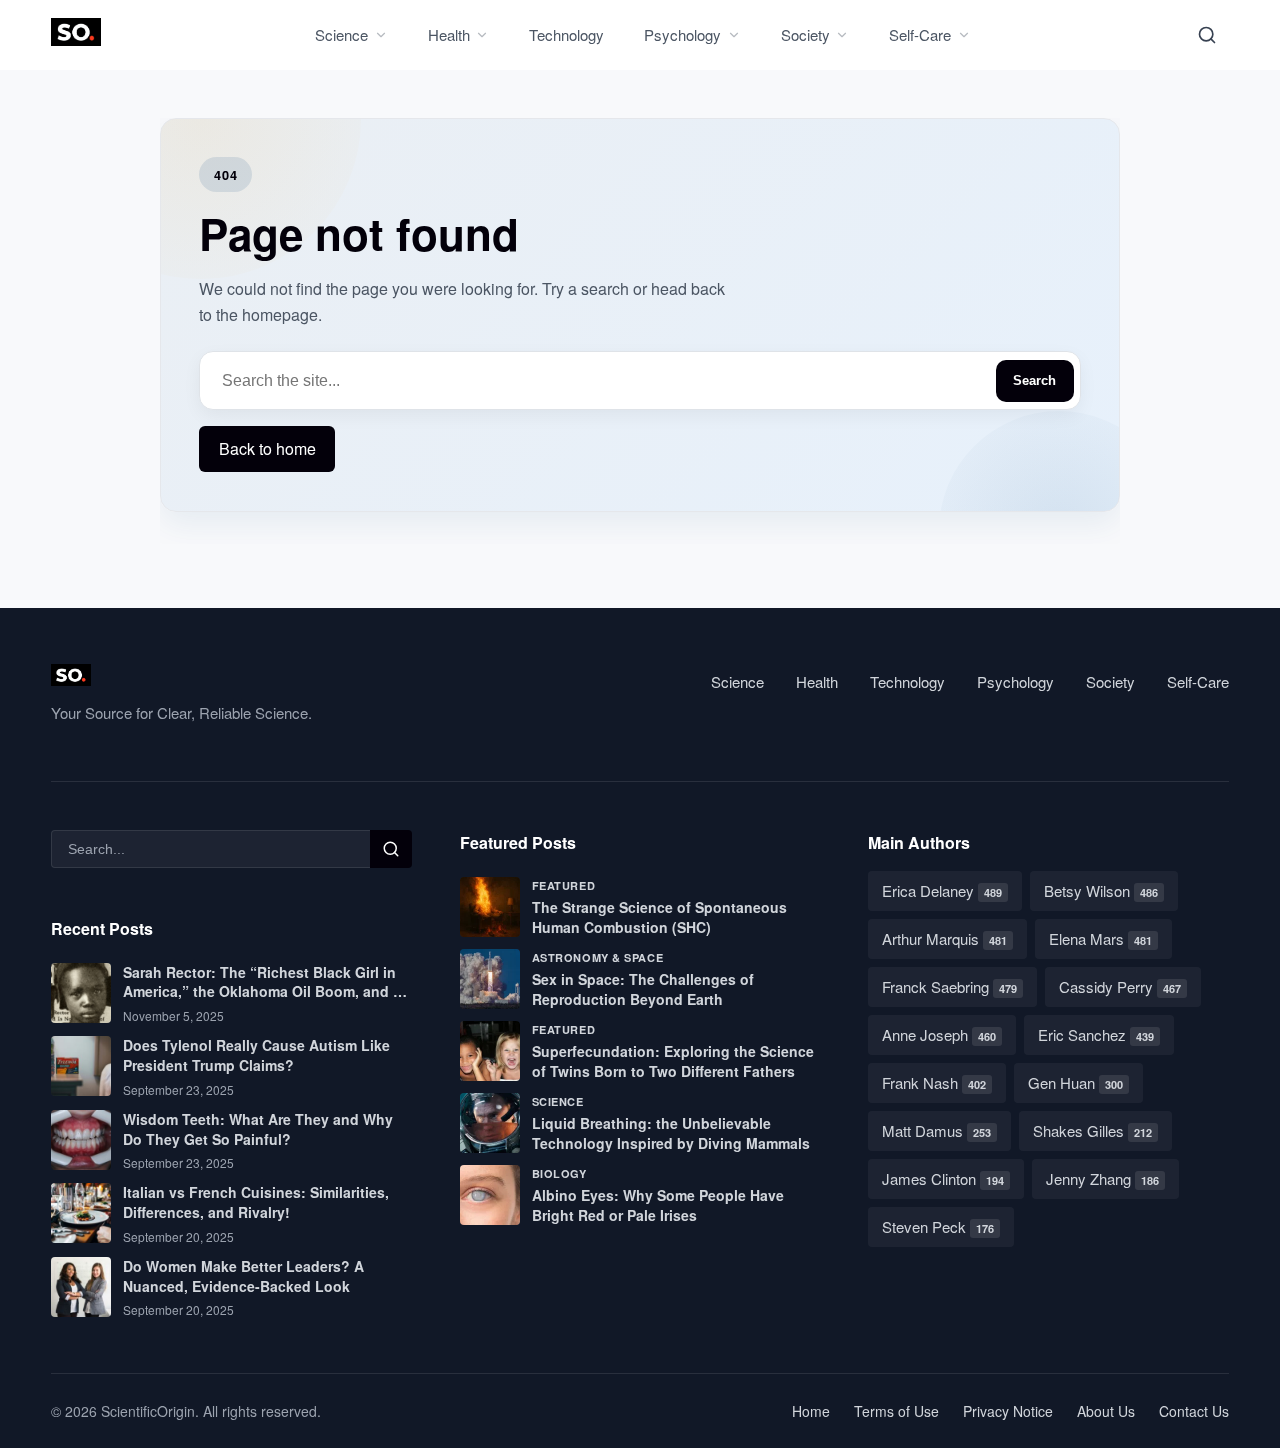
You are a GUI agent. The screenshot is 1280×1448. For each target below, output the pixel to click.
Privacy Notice (1008, 1411)
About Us (1106, 1411)
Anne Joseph (939, 1034)
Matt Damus (936, 1130)
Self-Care (920, 34)
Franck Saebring (949, 986)
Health (449, 34)
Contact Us (1194, 1411)
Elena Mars (1100, 938)
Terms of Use (896, 1411)
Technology (566, 34)
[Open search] (1207, 35)
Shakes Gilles (1092, 1130)
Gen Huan (1075, 1082)
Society (805, 34)
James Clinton (943, 1178)
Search (1034, 380)
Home (811, 1411)
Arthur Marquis (944, 938)
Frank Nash (934, 1082)
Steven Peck (938, 1226)
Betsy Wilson (1101, 890)
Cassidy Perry (1120, 986)
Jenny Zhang (1102, 1178)
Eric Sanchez (1096, 1034)
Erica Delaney (942, 890)
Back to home (267, 448)
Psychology (682, 34)
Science (341, 34)
